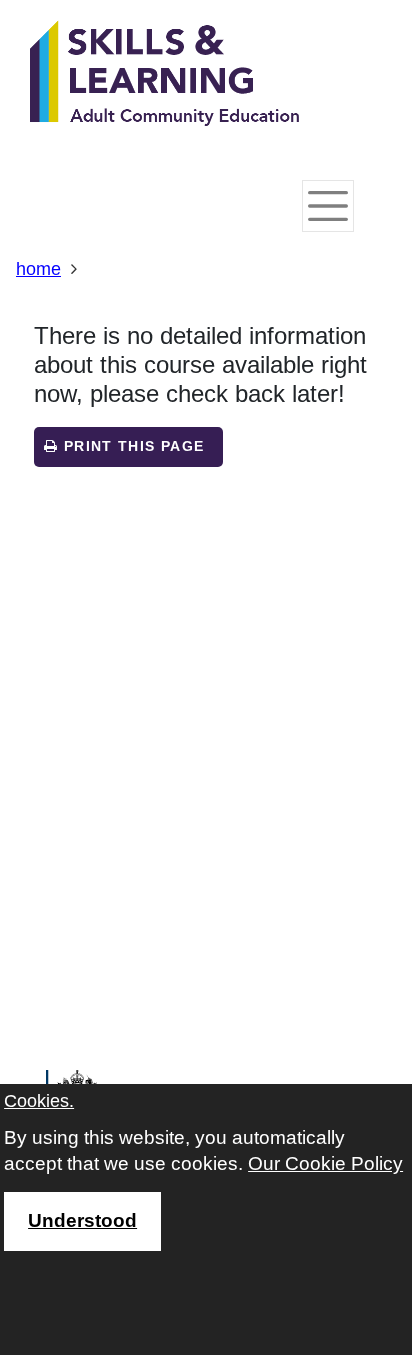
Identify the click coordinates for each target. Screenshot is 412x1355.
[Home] (165, 75)
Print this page (131, 446)
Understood (82, 1220)
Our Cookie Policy (325, 1163)
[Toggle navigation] (328, 206)
